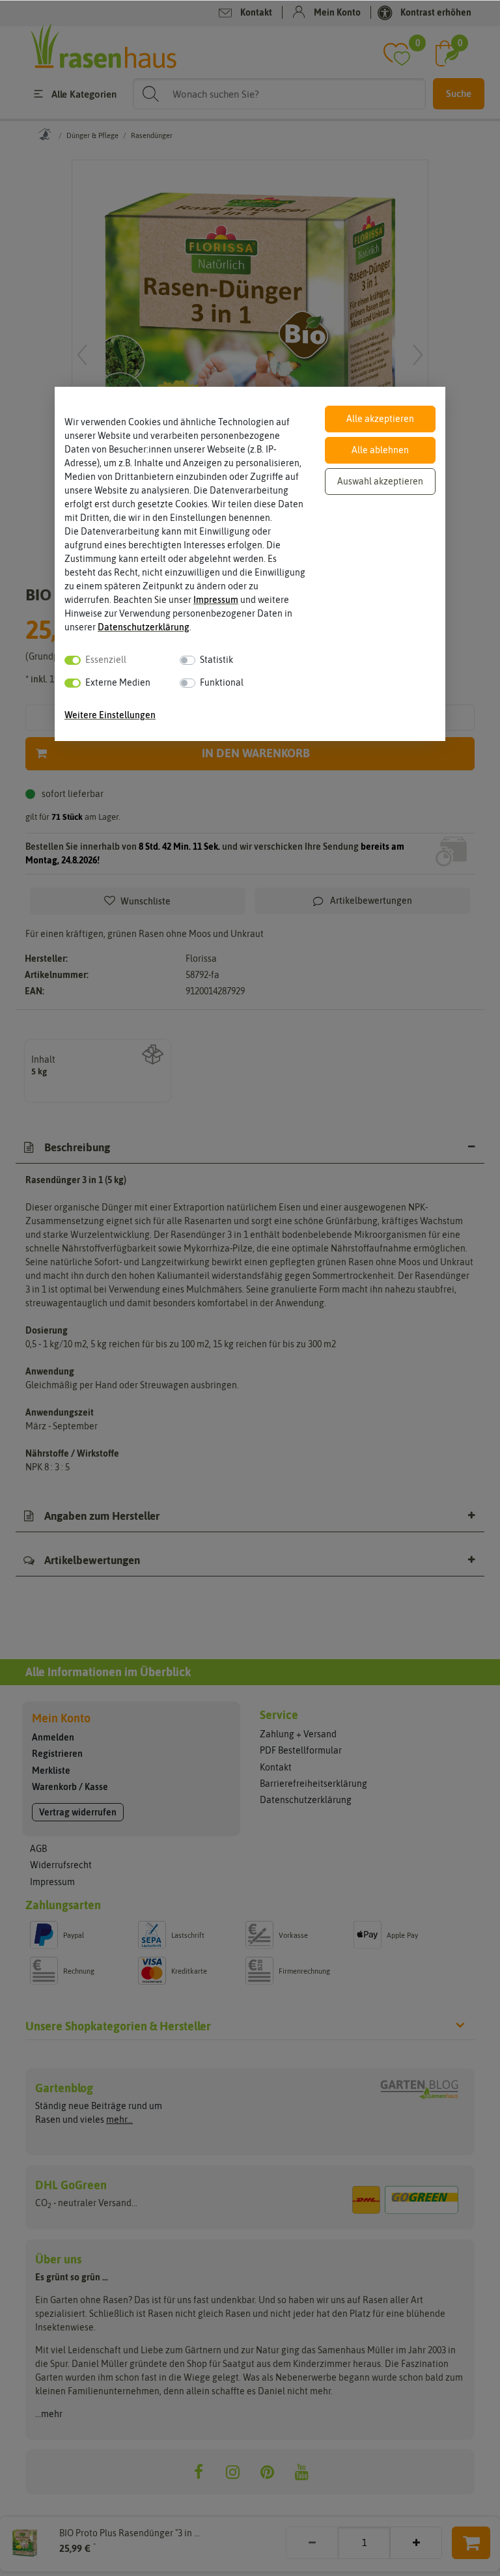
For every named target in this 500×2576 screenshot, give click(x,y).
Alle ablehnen (380, 450)
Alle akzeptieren (380, 419)
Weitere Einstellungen (110, 715)
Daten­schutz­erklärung (144, 627)
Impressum (216, 600)
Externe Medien (118, 682)
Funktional (222, 682)
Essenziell (106, 660)
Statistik (216, 660)
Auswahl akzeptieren (380, 481)
